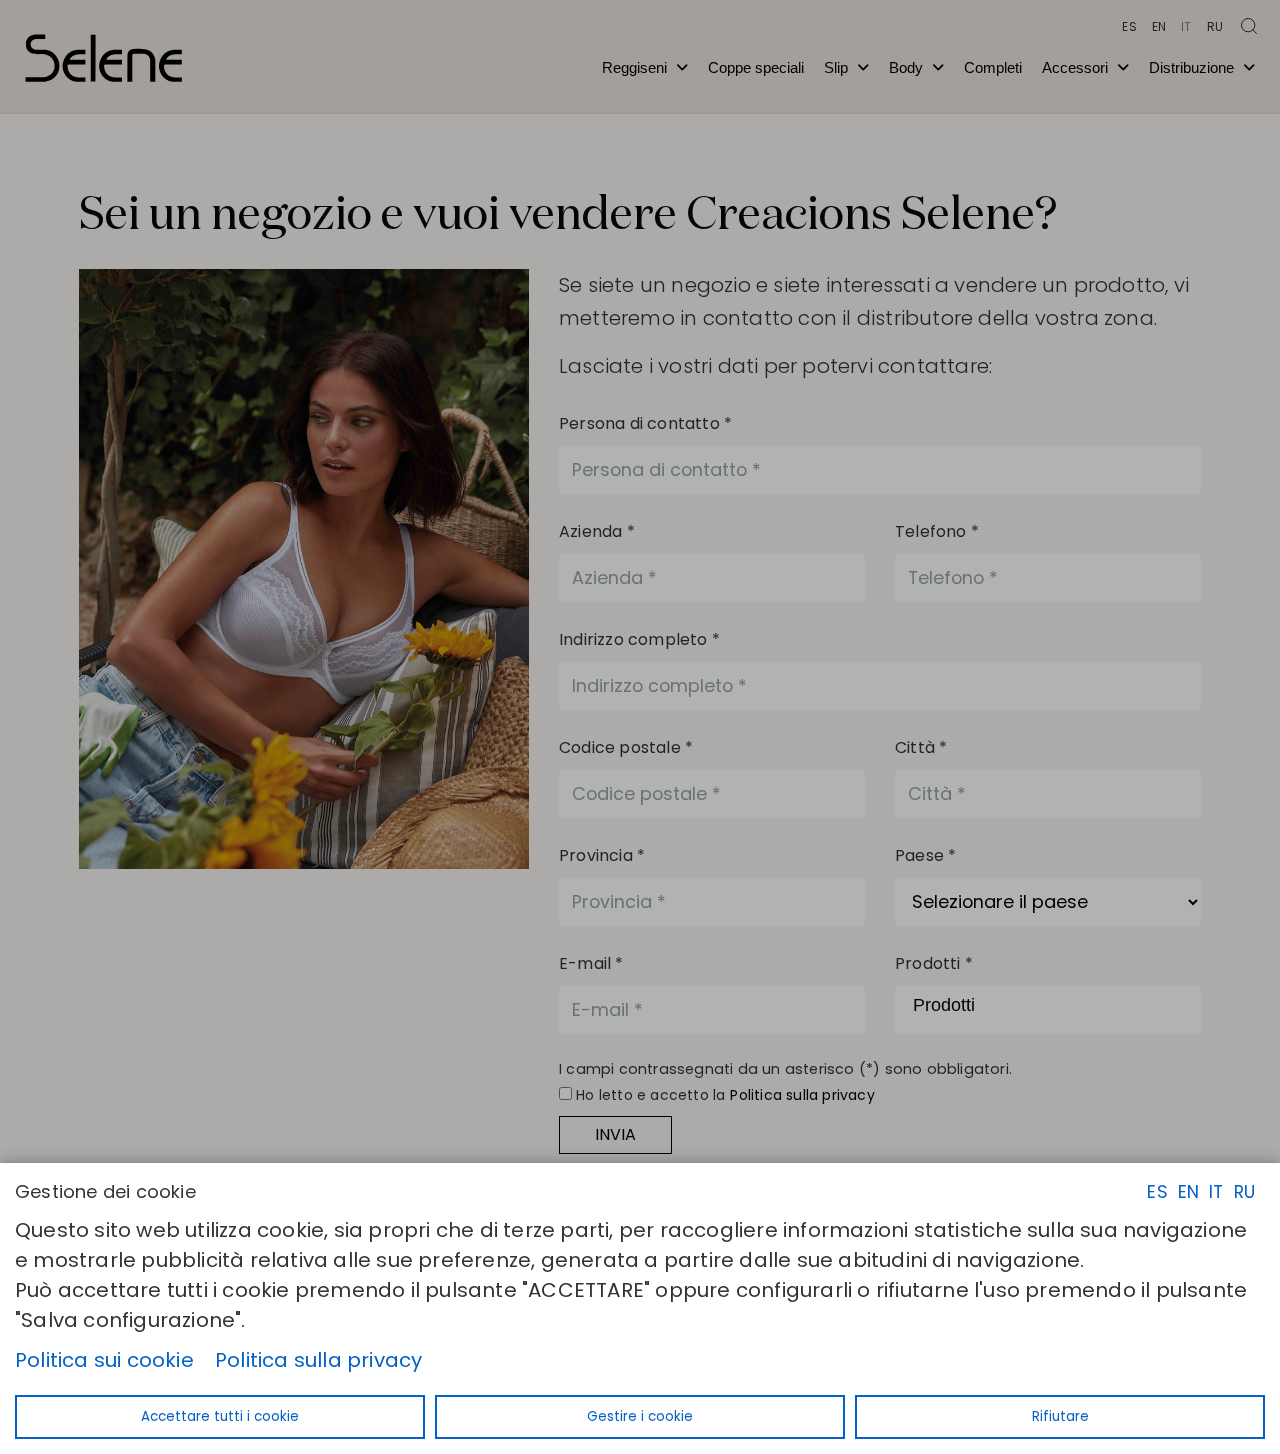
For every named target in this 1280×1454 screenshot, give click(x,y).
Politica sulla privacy (318, 1360)
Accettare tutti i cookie (220, 1416)
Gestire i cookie (640, 1416)
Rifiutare (1060, 1416)
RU (1244, 1191)
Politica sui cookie (104, 1360)
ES (1157, 1191)
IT (1216, 1191)
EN (1188, 1191)
